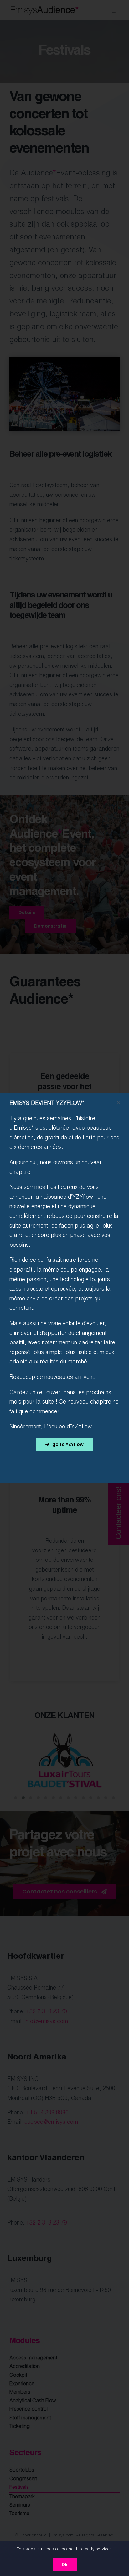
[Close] (118, 1102)
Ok (65, 2565)
